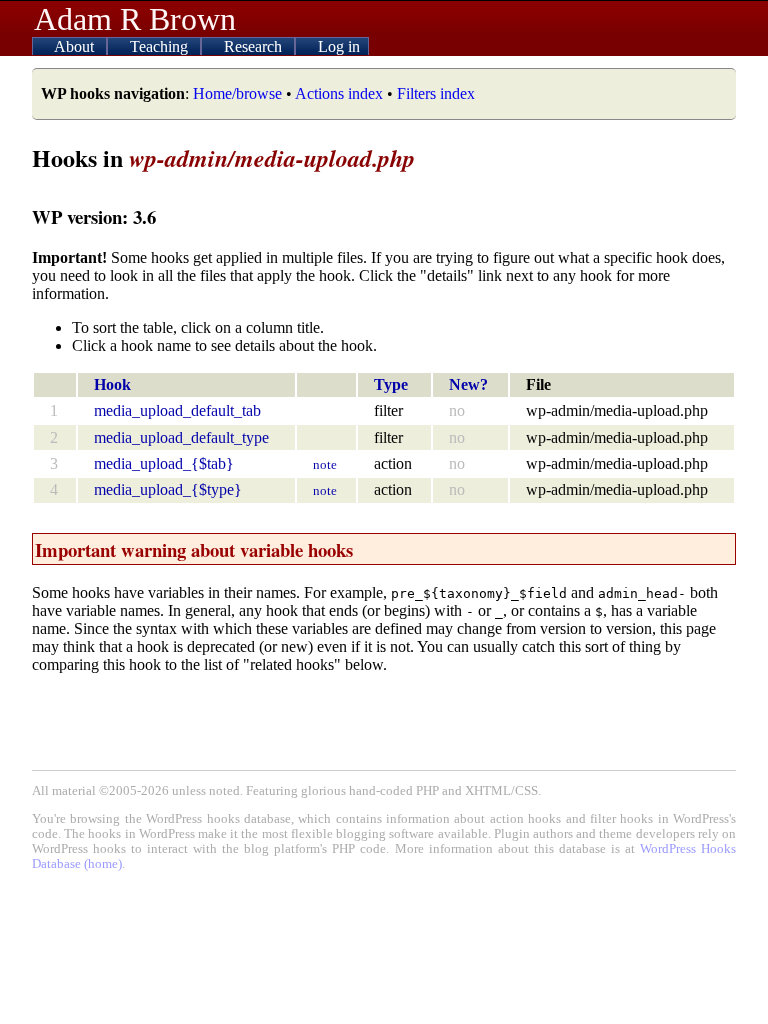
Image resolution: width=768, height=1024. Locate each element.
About (76, 46)
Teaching (161, 46)
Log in (339, 46)
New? (468, 384)
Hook (112, 384)
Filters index (436, 93)
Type (391, 384)
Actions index (339, 93)
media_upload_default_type (181, 437)
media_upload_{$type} (168, 489)
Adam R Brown (135, 19)
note (325, 464)
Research (255, 46)
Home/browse (237, 93)
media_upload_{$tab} (164, 463)
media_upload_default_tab (177, 410)
